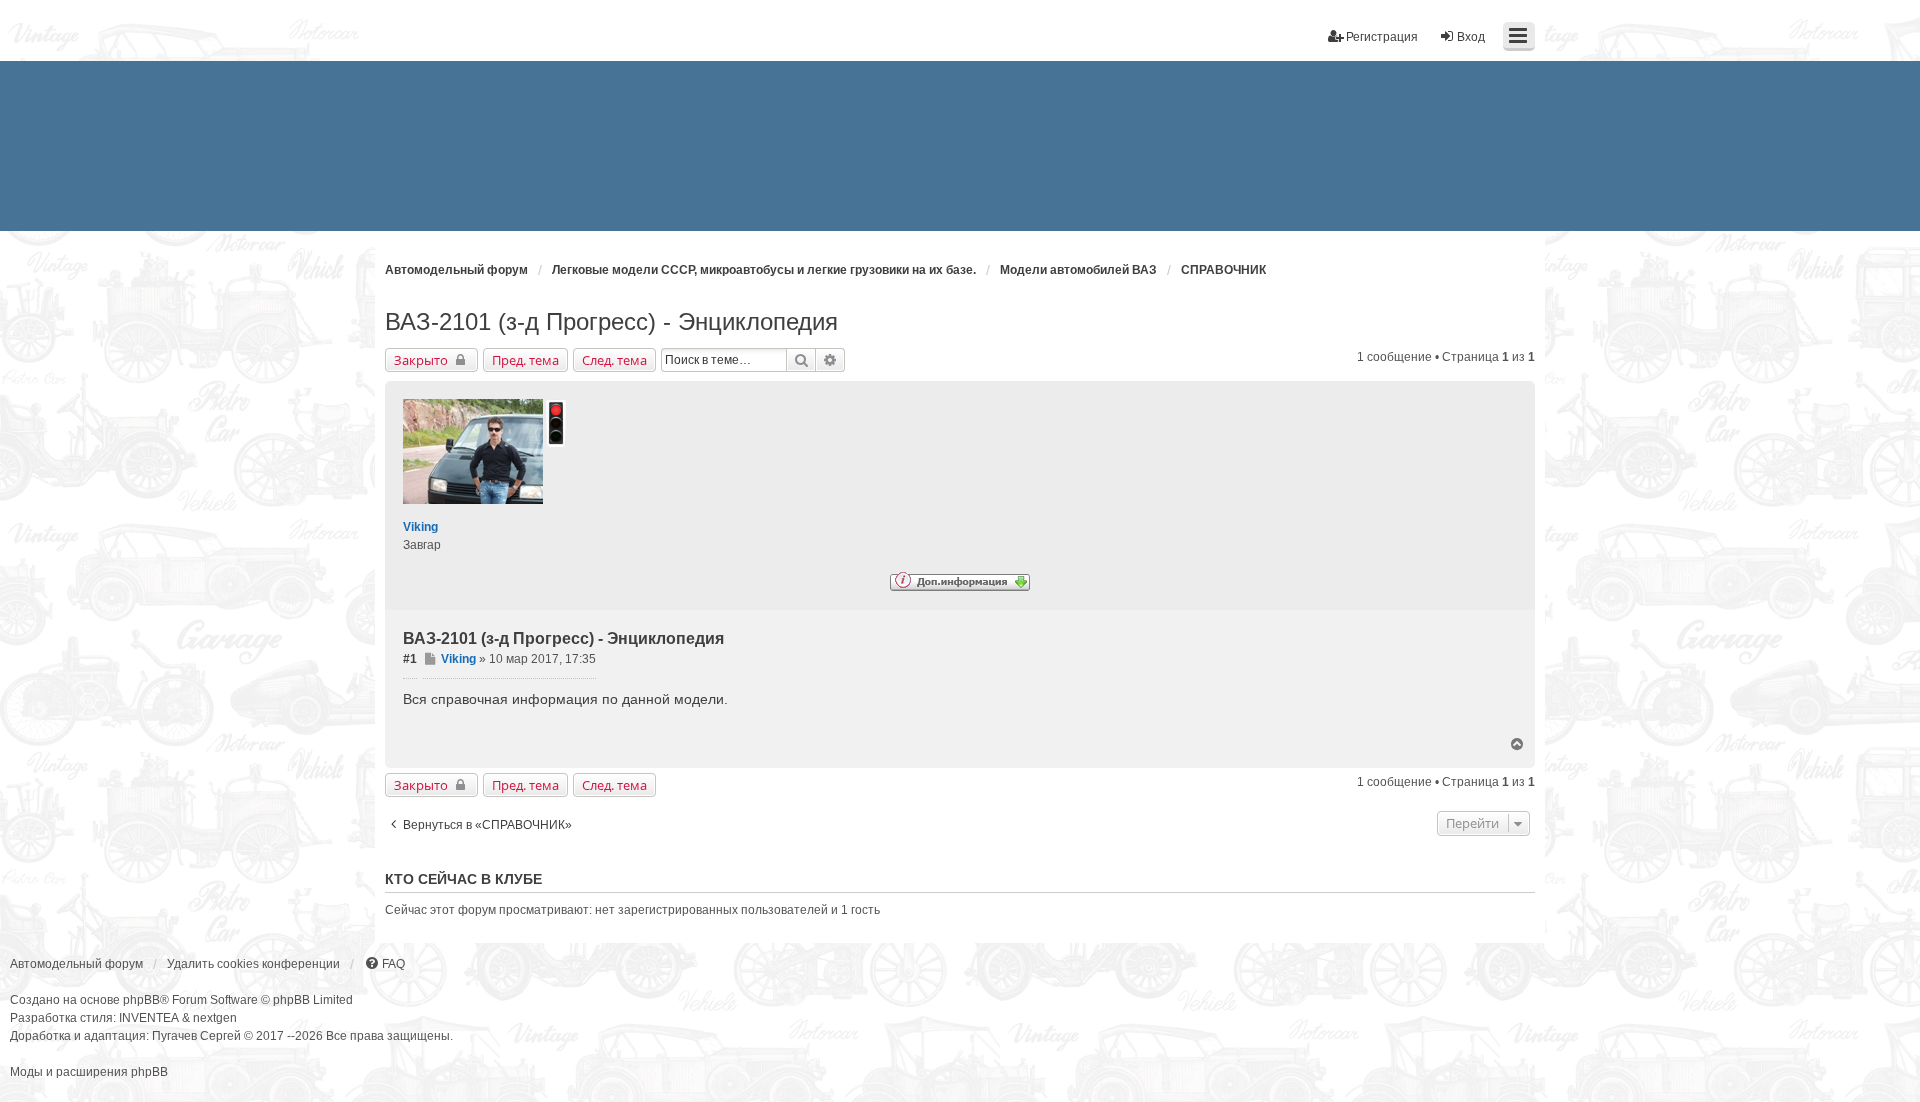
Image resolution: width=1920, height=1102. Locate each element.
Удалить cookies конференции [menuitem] (253, 964)
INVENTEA (149, 1018)
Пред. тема (525, 360)
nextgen (215, 1018)
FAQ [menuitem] (393, 964)
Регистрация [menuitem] (1382, 37)
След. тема (614, 360)
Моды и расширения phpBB (89, 1072)
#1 (410, 659)
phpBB (141, 1000)
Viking (420, 527)
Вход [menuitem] (1471, 37)
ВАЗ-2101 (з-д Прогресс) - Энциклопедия (611, 321)
